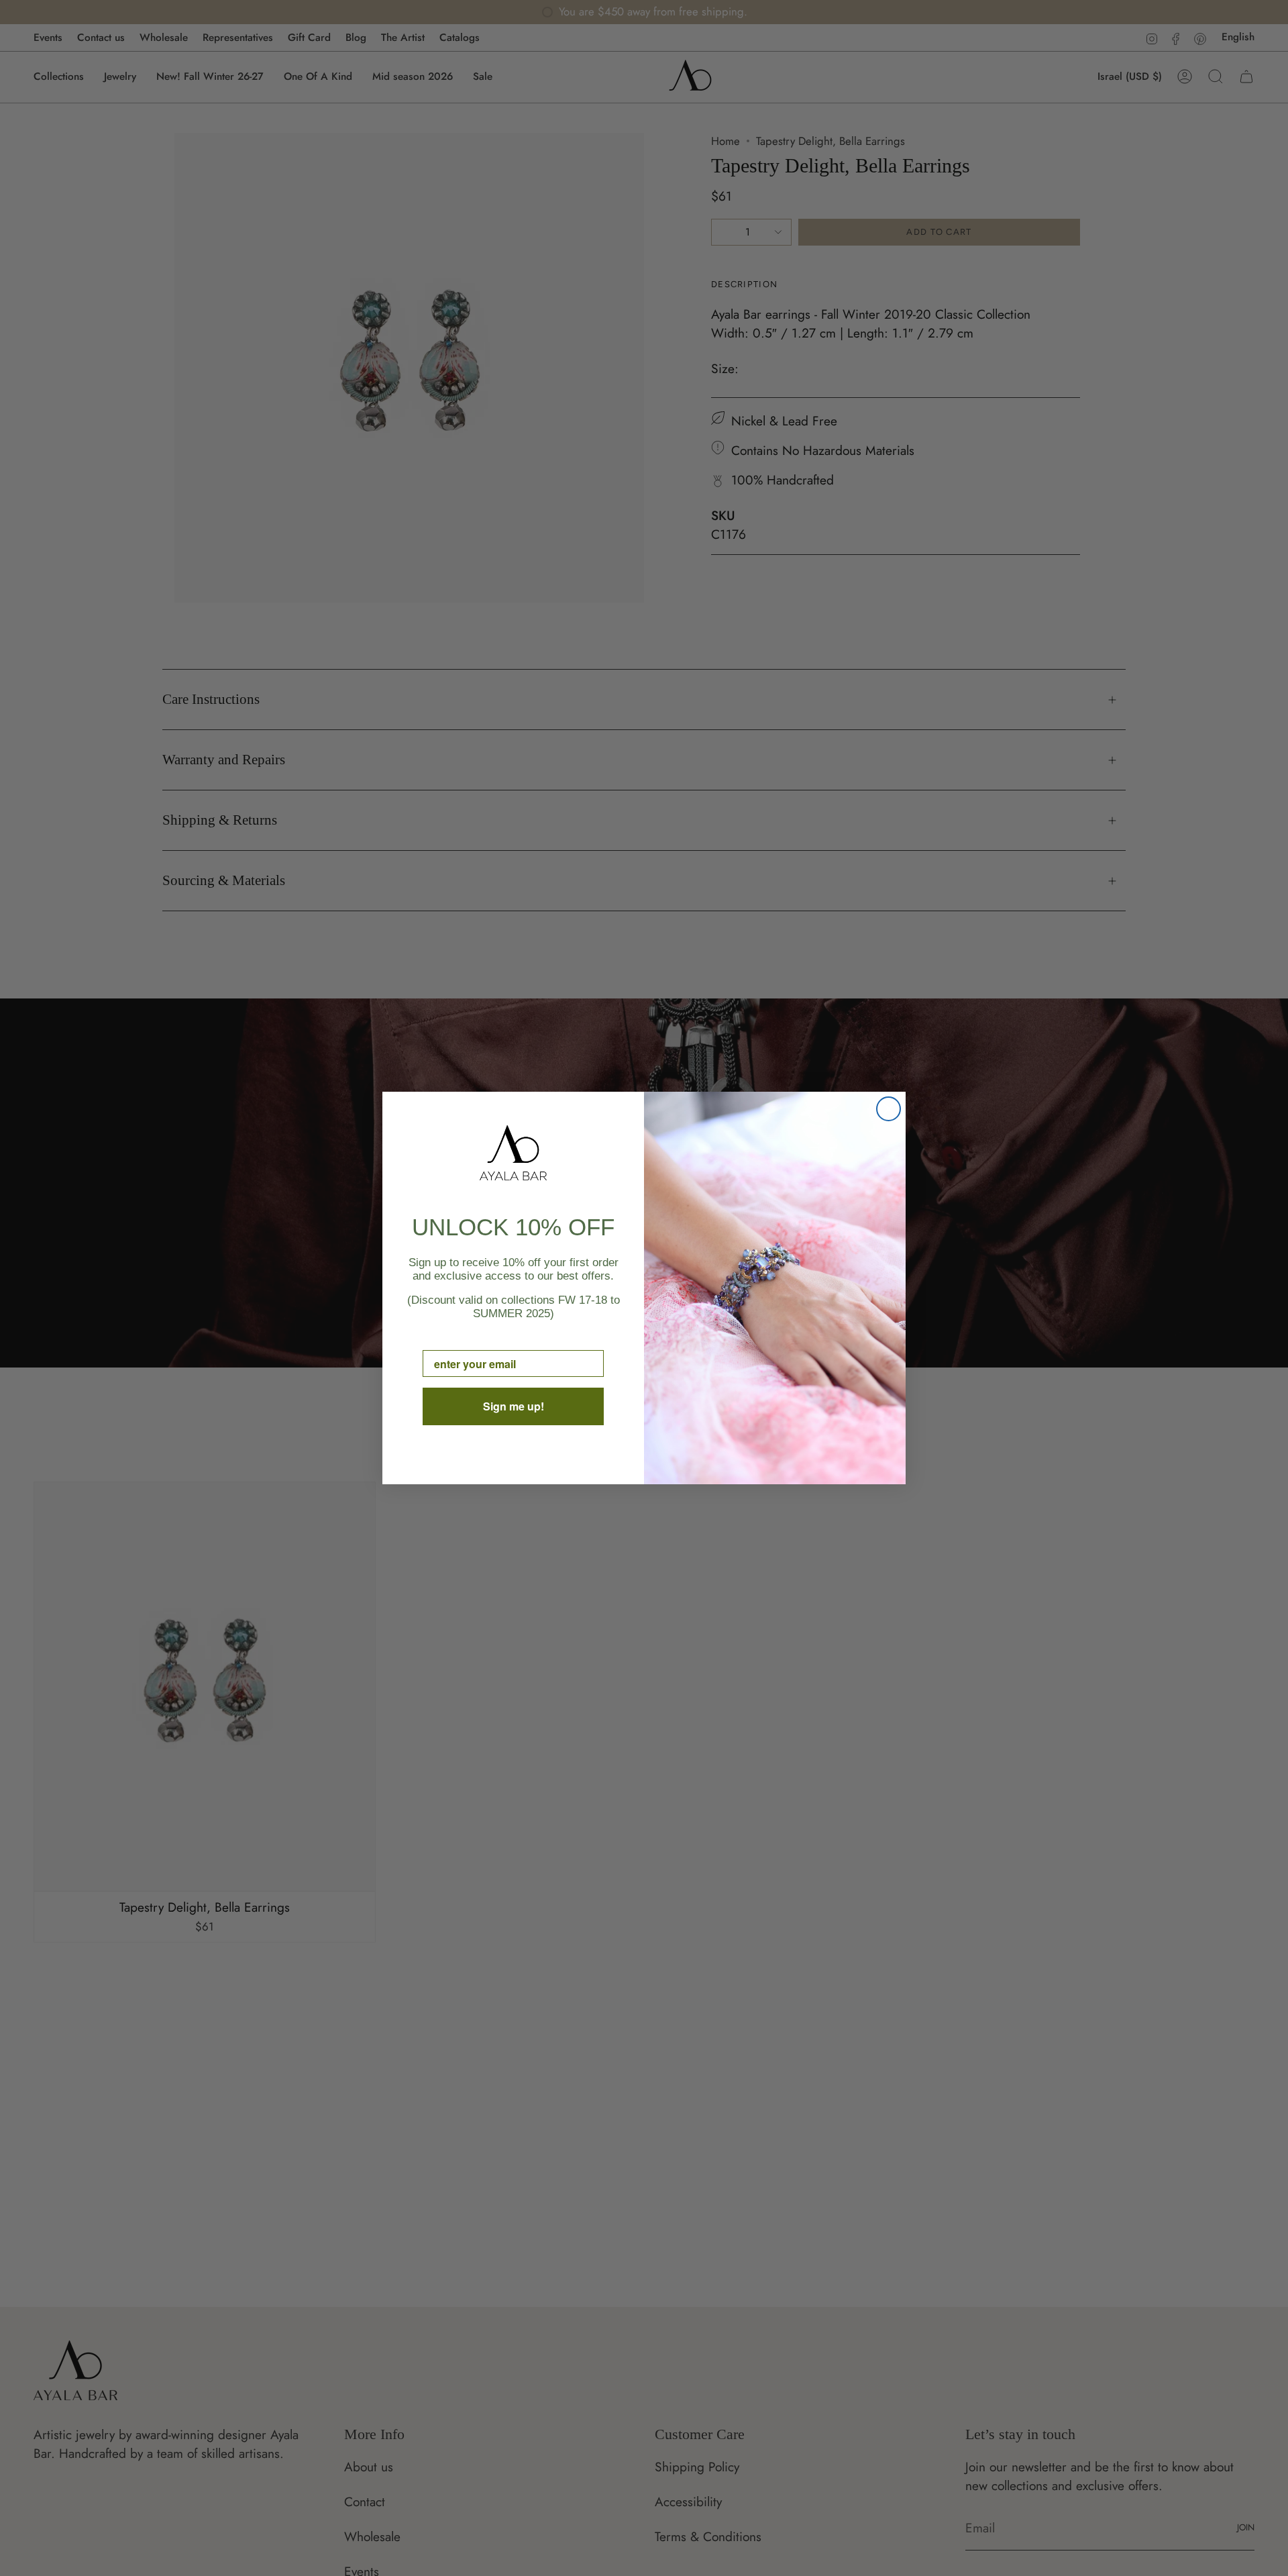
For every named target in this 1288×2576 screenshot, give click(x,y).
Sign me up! (514, 1406)
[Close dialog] (889, 1109)
